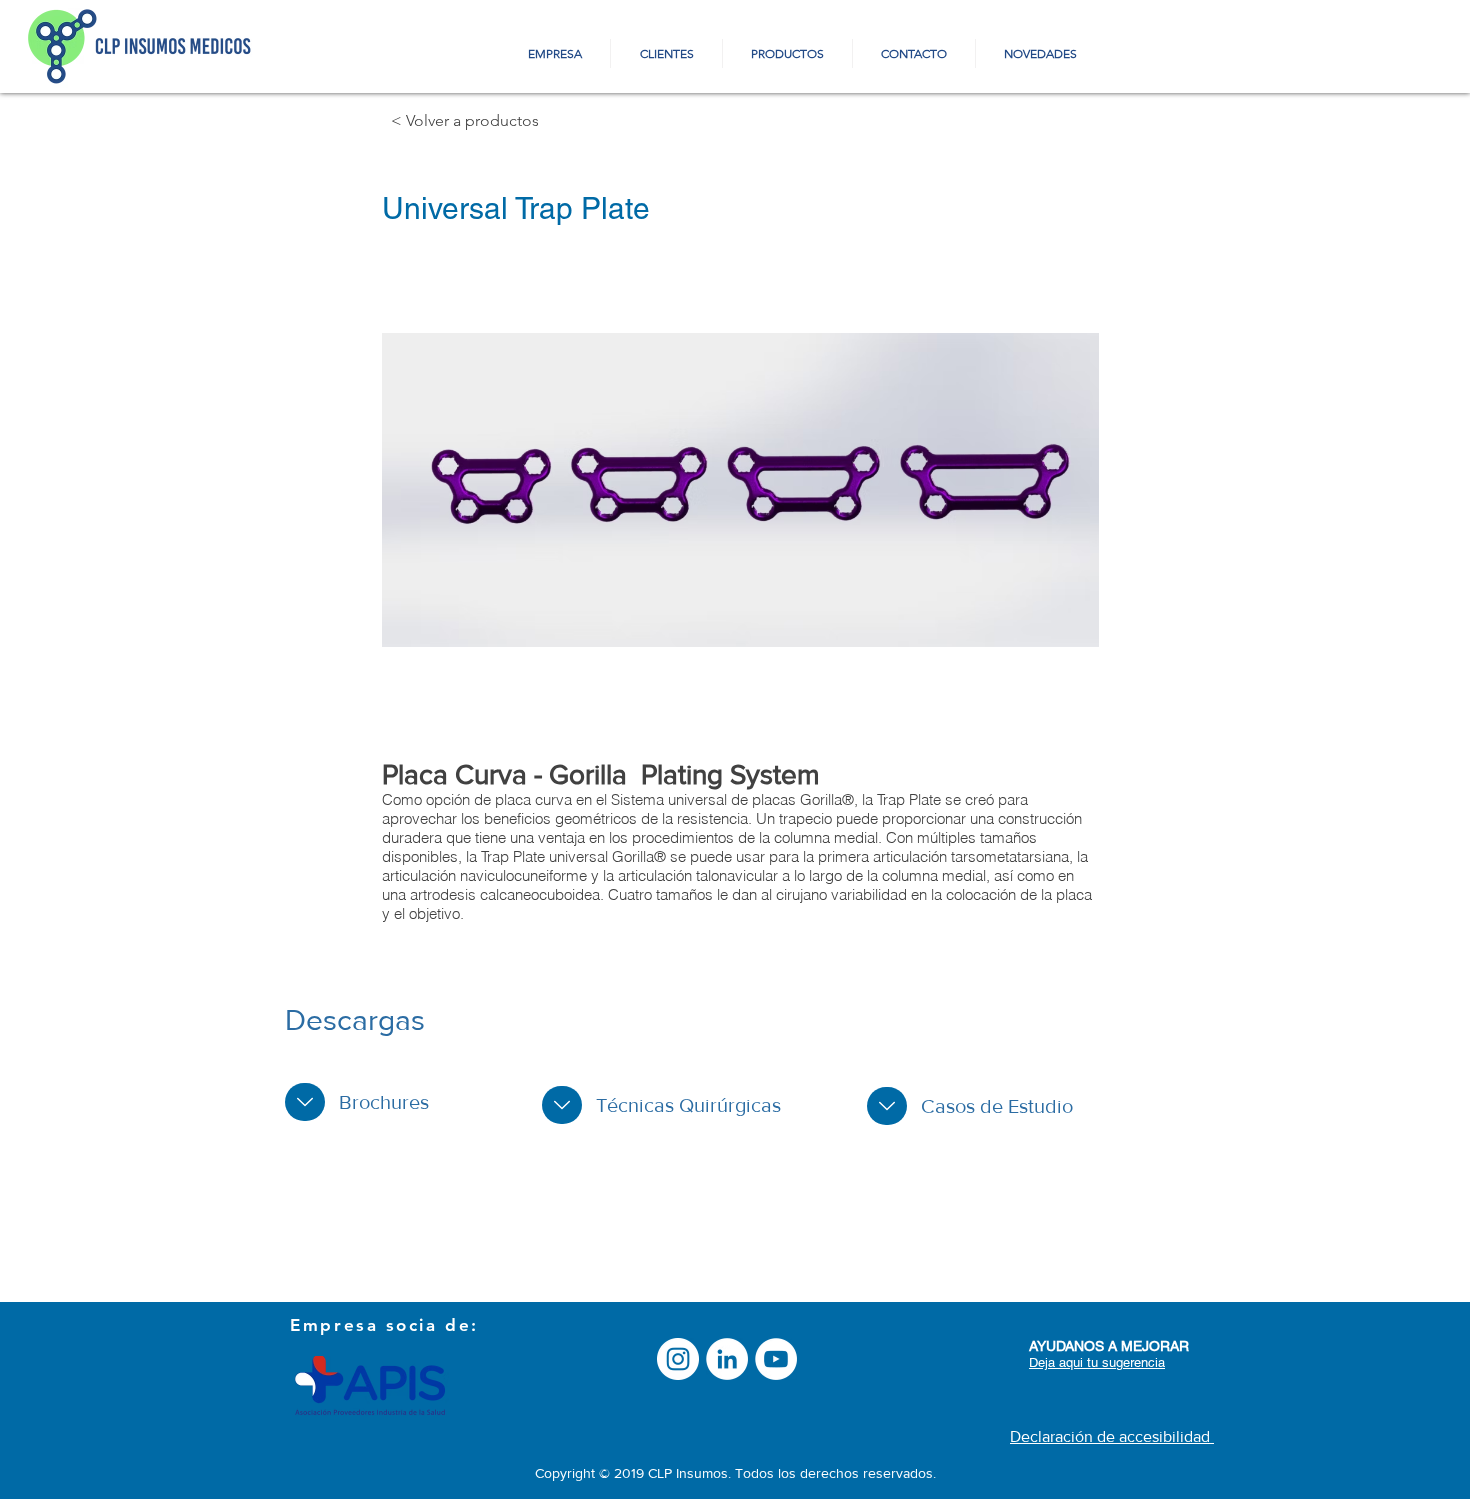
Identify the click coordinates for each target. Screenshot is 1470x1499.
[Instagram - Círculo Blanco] (678, 1359)
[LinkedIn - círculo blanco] (727, 1359)
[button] (740, 490)
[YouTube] (776, 1359)
